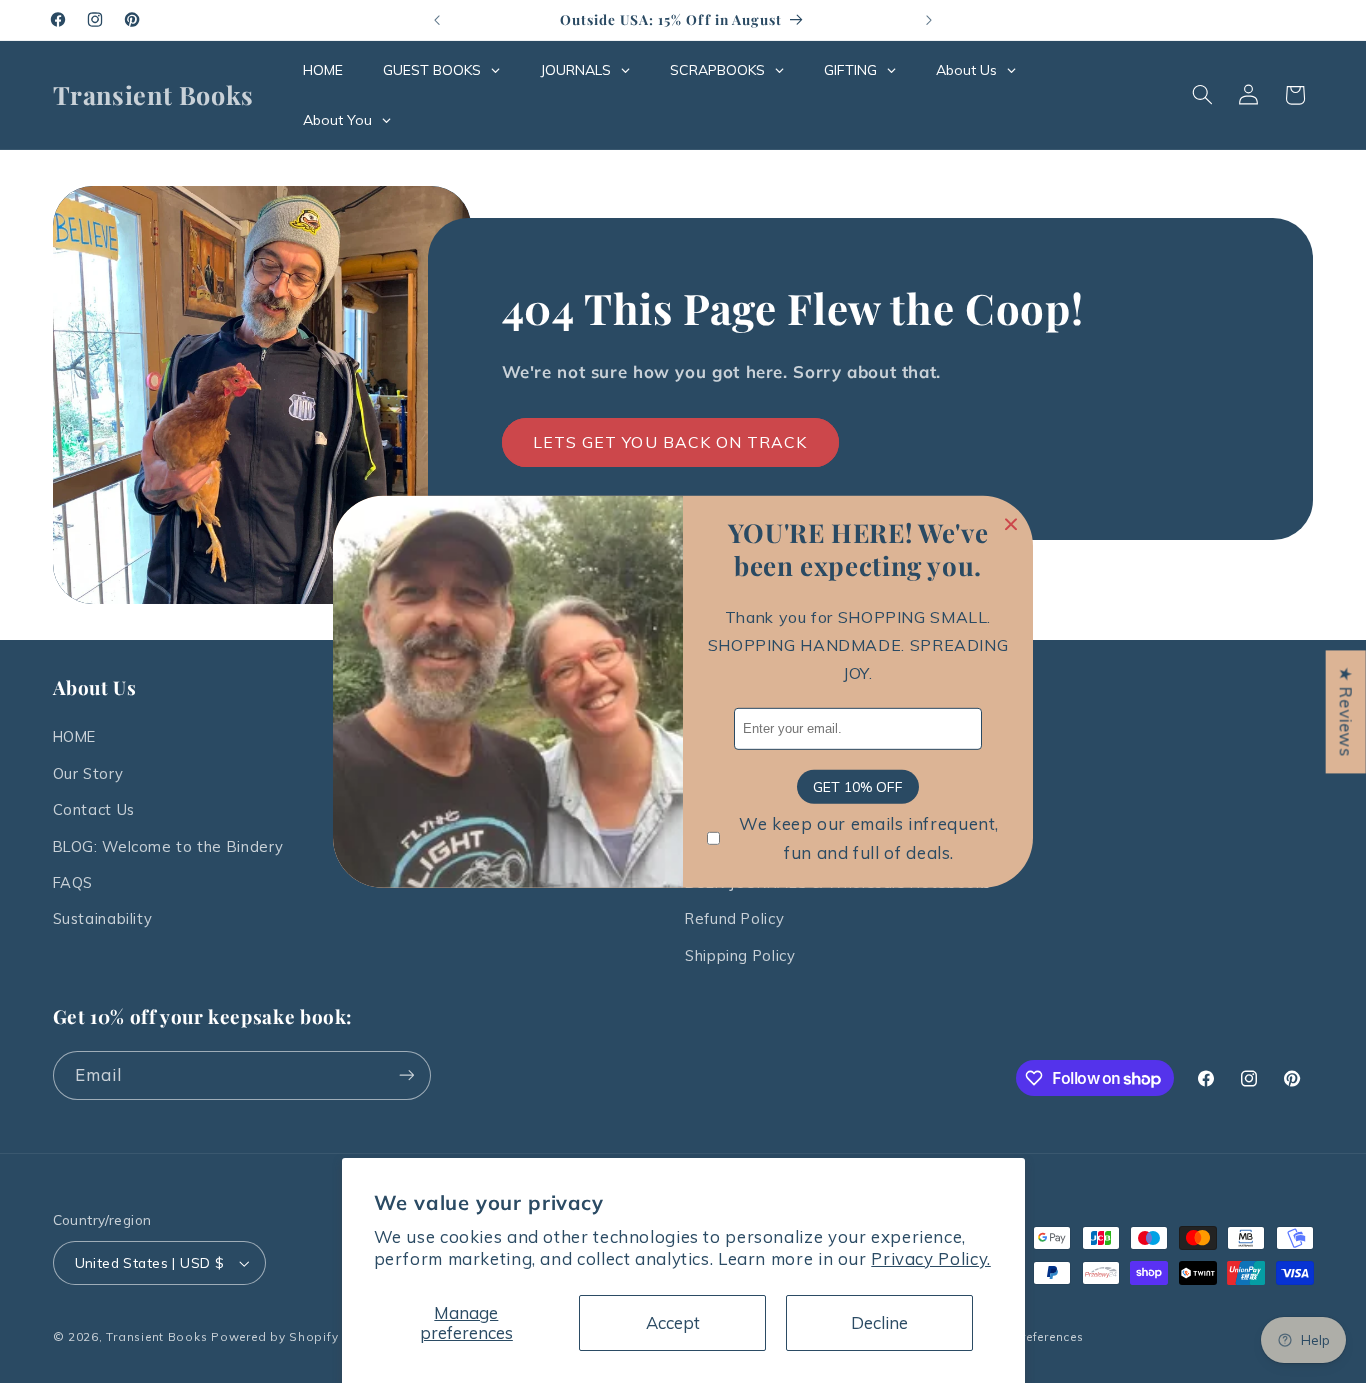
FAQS (73, 882)
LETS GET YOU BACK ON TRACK (670, 442)
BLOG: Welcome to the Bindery (168, 846)
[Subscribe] (406, 1075)
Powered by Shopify (274, 1336)
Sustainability (103, 918)
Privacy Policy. (930, 1258)
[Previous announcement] (437, 20)
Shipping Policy (740, 955)
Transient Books (156, 1336)
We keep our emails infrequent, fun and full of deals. (869, 837)
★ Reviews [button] (1346, 711)
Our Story (88, 773)
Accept (673, 1322)
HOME (75, 736)
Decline (879, 1322)
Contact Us (94, 809)
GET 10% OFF (858, 786)
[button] (1202, 95)
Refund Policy (734, 918)
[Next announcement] (929, 20)
